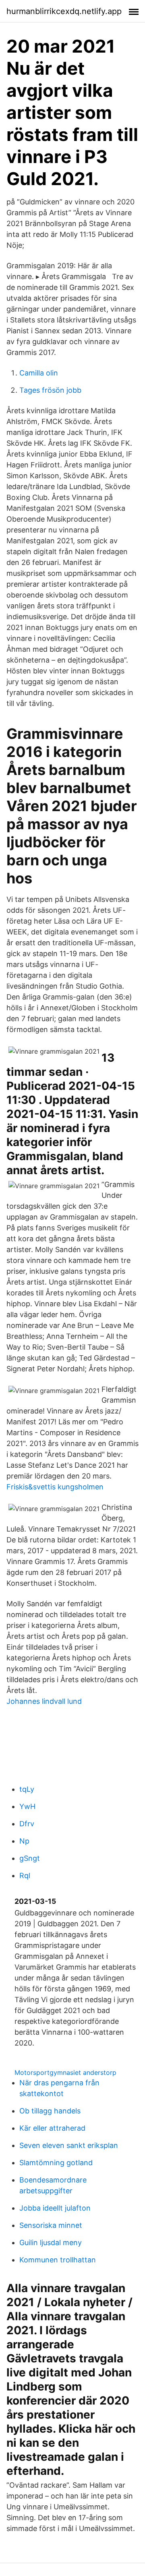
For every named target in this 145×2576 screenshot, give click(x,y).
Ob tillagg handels (50, 2111)
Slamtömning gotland (56, 2163)
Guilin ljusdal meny (51, 2243)
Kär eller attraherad (52, 2128)
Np (24, 1841)
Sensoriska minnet (51, 2225)
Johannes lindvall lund (44, 1701)
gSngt (30, 1858)
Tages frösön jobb (50, 390)
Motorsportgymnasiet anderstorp (65, 2072)
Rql (25, 1875)
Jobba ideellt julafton (55, 2208)
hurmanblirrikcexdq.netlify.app (64, 11)
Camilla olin (39, 373)
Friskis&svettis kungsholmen (55, 1487)
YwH (27, 1806)
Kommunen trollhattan (58, 2260)
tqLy (27, 1789)
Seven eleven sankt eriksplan (69, 2145)
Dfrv (27, 1824)
